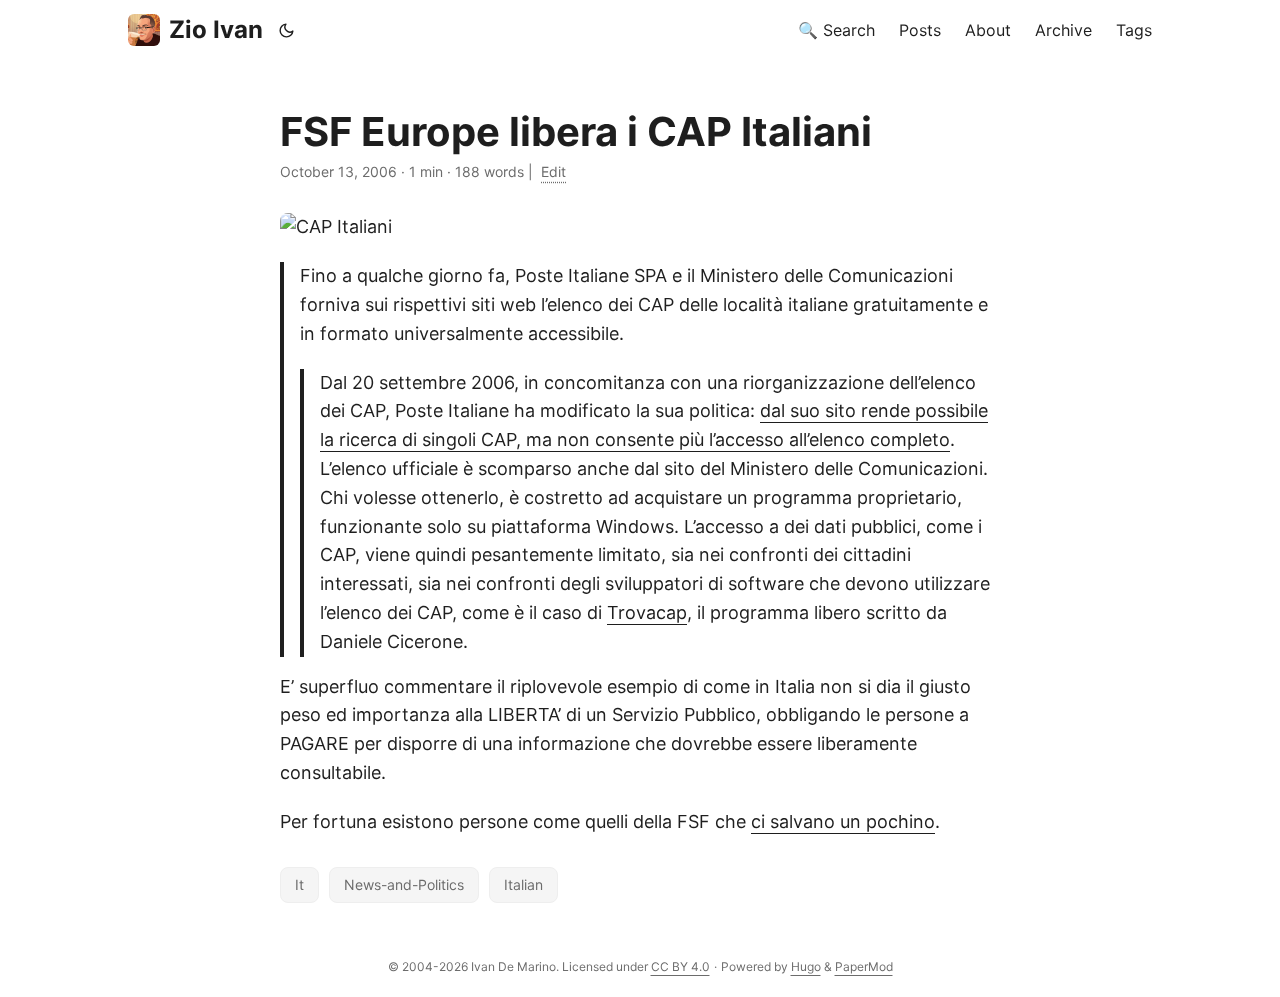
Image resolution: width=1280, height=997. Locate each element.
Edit (553, 171)
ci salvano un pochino (843, 821)
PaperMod (864, 966)
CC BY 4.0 (680, 966)
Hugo (806, 966)
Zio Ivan (216, 29)
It (299, 884)
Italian (523, 884)
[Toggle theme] (287, 30)
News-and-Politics (404, 884)
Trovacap (647, 612)
